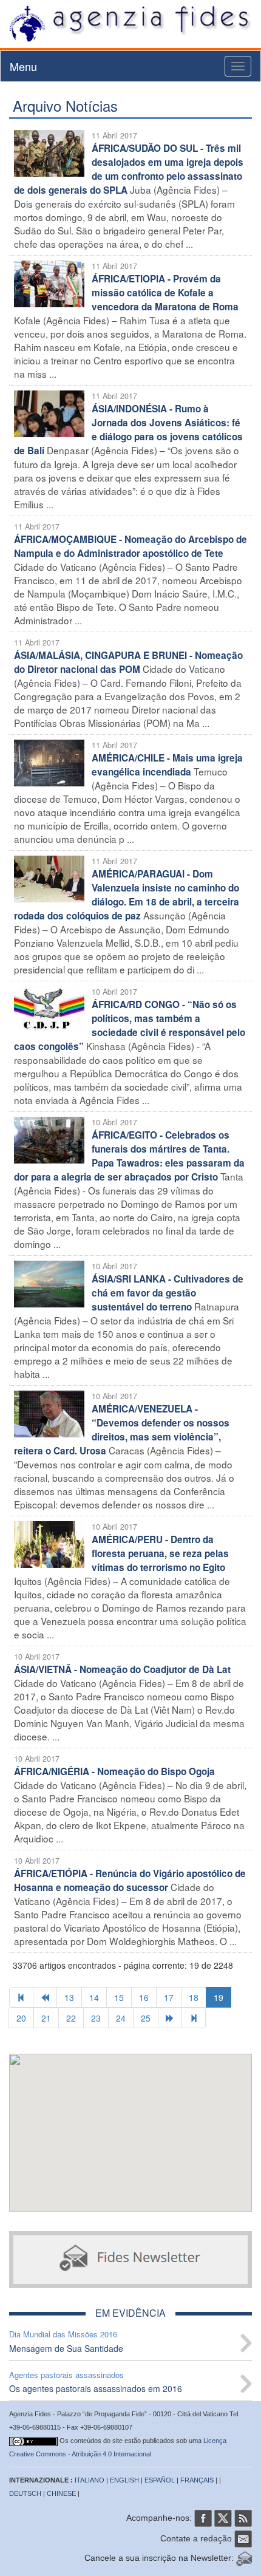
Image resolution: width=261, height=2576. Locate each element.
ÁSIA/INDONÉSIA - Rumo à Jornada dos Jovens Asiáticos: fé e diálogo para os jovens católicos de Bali (128, 430)
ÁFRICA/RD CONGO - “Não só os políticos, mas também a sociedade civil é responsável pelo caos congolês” (130, 1025)
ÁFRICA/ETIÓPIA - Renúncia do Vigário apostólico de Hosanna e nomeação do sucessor (130, 1880)
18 (194, 1997)
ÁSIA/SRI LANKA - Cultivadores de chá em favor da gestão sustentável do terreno (168, 1293)
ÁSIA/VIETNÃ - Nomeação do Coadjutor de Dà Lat (122, 1669)
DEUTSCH (25, 2493)
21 (46, 2018)
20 (21, 2018)
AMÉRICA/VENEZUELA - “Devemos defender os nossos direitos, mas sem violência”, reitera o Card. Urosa (122, 1430)
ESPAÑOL (160, 2480)
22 (71, 2018)
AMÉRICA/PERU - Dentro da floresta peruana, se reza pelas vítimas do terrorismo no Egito (160, 1553)
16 (144, 1997)
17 (169, 1997)
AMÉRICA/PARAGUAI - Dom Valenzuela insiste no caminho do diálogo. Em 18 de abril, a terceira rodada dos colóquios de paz (127, 895)
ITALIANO (90, 2480)
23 (96, 2018)
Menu (23, 66)
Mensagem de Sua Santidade (66, 2348)
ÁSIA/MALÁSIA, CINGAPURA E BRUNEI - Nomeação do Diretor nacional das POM (128, 662)
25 (146, 2018)
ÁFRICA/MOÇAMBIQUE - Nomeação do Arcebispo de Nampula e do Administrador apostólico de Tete (130, 546)
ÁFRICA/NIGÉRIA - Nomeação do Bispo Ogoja (114, 1771)
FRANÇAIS (197, 2480)
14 (94, 1997)
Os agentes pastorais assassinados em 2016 (96, 2388)
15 (119, 1997)
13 (69, 1997)
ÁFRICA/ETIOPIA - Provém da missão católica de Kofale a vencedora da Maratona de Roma (165, 293)
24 (121, 2018)
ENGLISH (124, 2480)
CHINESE (61, 2493)
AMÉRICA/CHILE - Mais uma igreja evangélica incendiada (167, 765)
